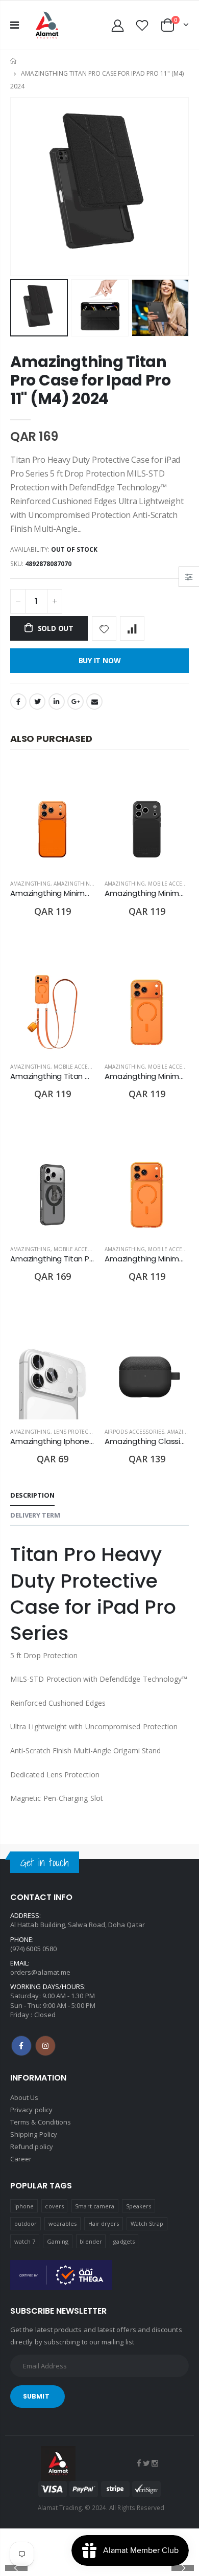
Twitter (37, 702)
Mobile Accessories (82, 1067)
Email (94, 702)
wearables (63, 2223)
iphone (24, 2206)
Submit (36, 2396)
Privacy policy (31, 2110)
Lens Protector (76, 1432)
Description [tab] (32, 1495)
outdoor (26, 2223)
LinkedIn (57, 702)
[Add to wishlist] (104, 628)
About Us (24, 2097)
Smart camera (95, 2206)
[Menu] (15, 25)
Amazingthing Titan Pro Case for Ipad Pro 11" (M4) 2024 (91, 380)
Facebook (18, 702)
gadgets (124, 2241)
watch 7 (25, 2241)
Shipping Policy (34, 2134)
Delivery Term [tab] (35, 1515)
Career (21, 2159)
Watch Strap (147, 2223)
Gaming (58, 2241)
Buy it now (100, 660)
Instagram (45, 2046)
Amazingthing (30, 884)
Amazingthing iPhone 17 (89, 884)
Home (14, 61)
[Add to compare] (132, 628)
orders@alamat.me (40, 1972)
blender (91, 2241)
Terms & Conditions (41, 2122)
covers (54, 2206)
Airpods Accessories (134, 1432)
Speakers (139, 2206)
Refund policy (32, 2146)
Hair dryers (104, 2223)
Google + (76, 702)
